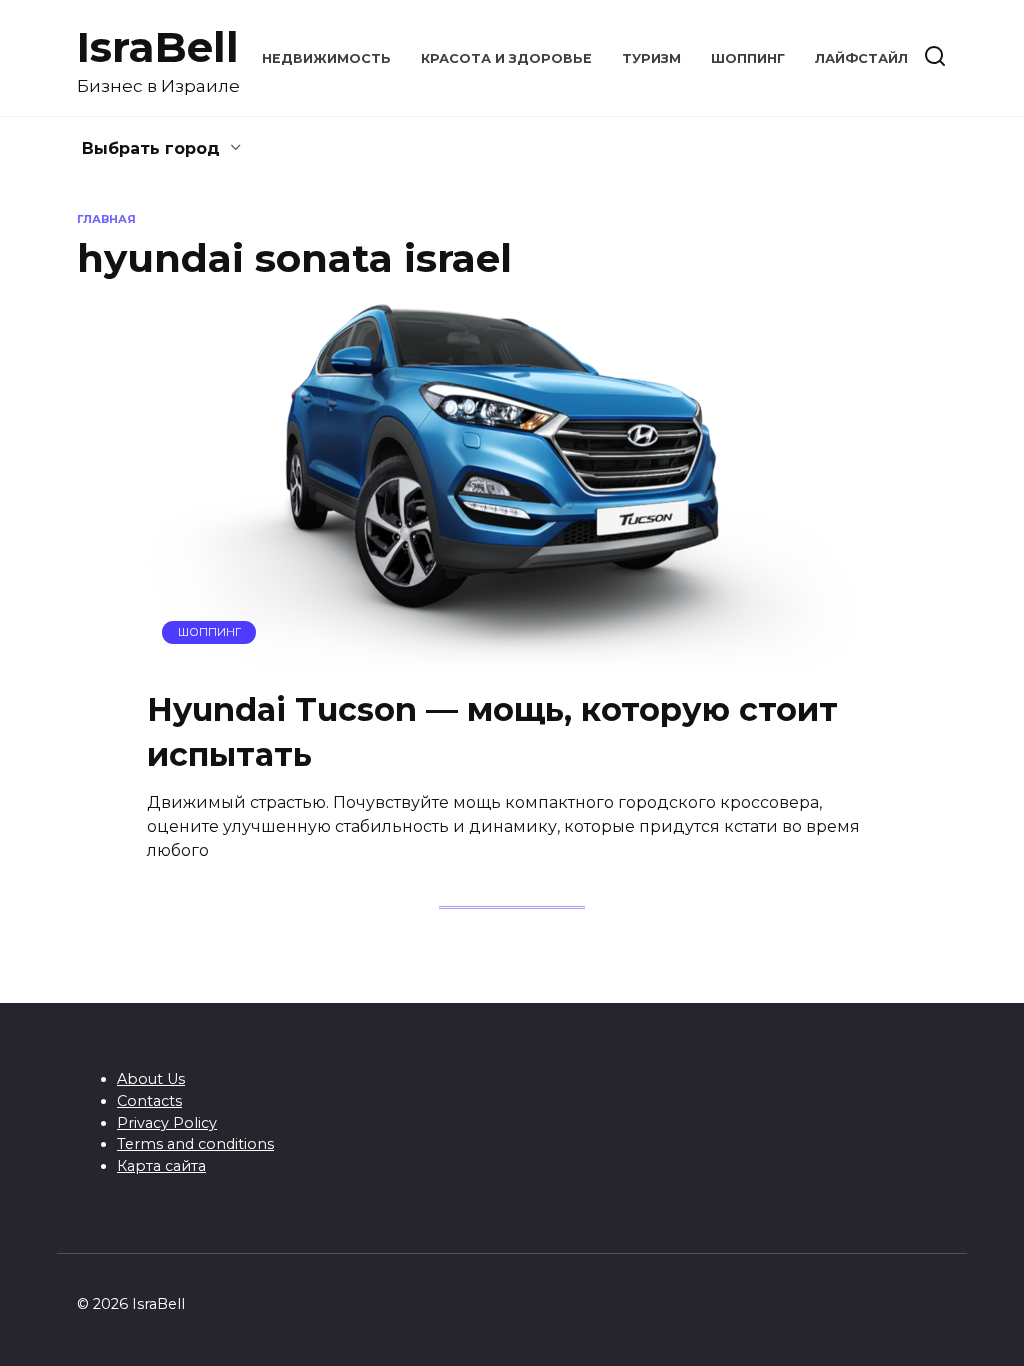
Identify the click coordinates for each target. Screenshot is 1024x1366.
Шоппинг (748, 58)
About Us (151, 1079)
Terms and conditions (195, 1144)
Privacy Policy (167, 1123)
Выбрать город (151, 148)
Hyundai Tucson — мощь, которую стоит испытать (492, 733)
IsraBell (158, 47)
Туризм (651, 58)
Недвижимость (326, 58)
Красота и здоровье (506, 58)
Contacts (149, 1101)
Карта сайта (161, 1166)
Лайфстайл (861, 58)
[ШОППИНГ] (512, 660)
